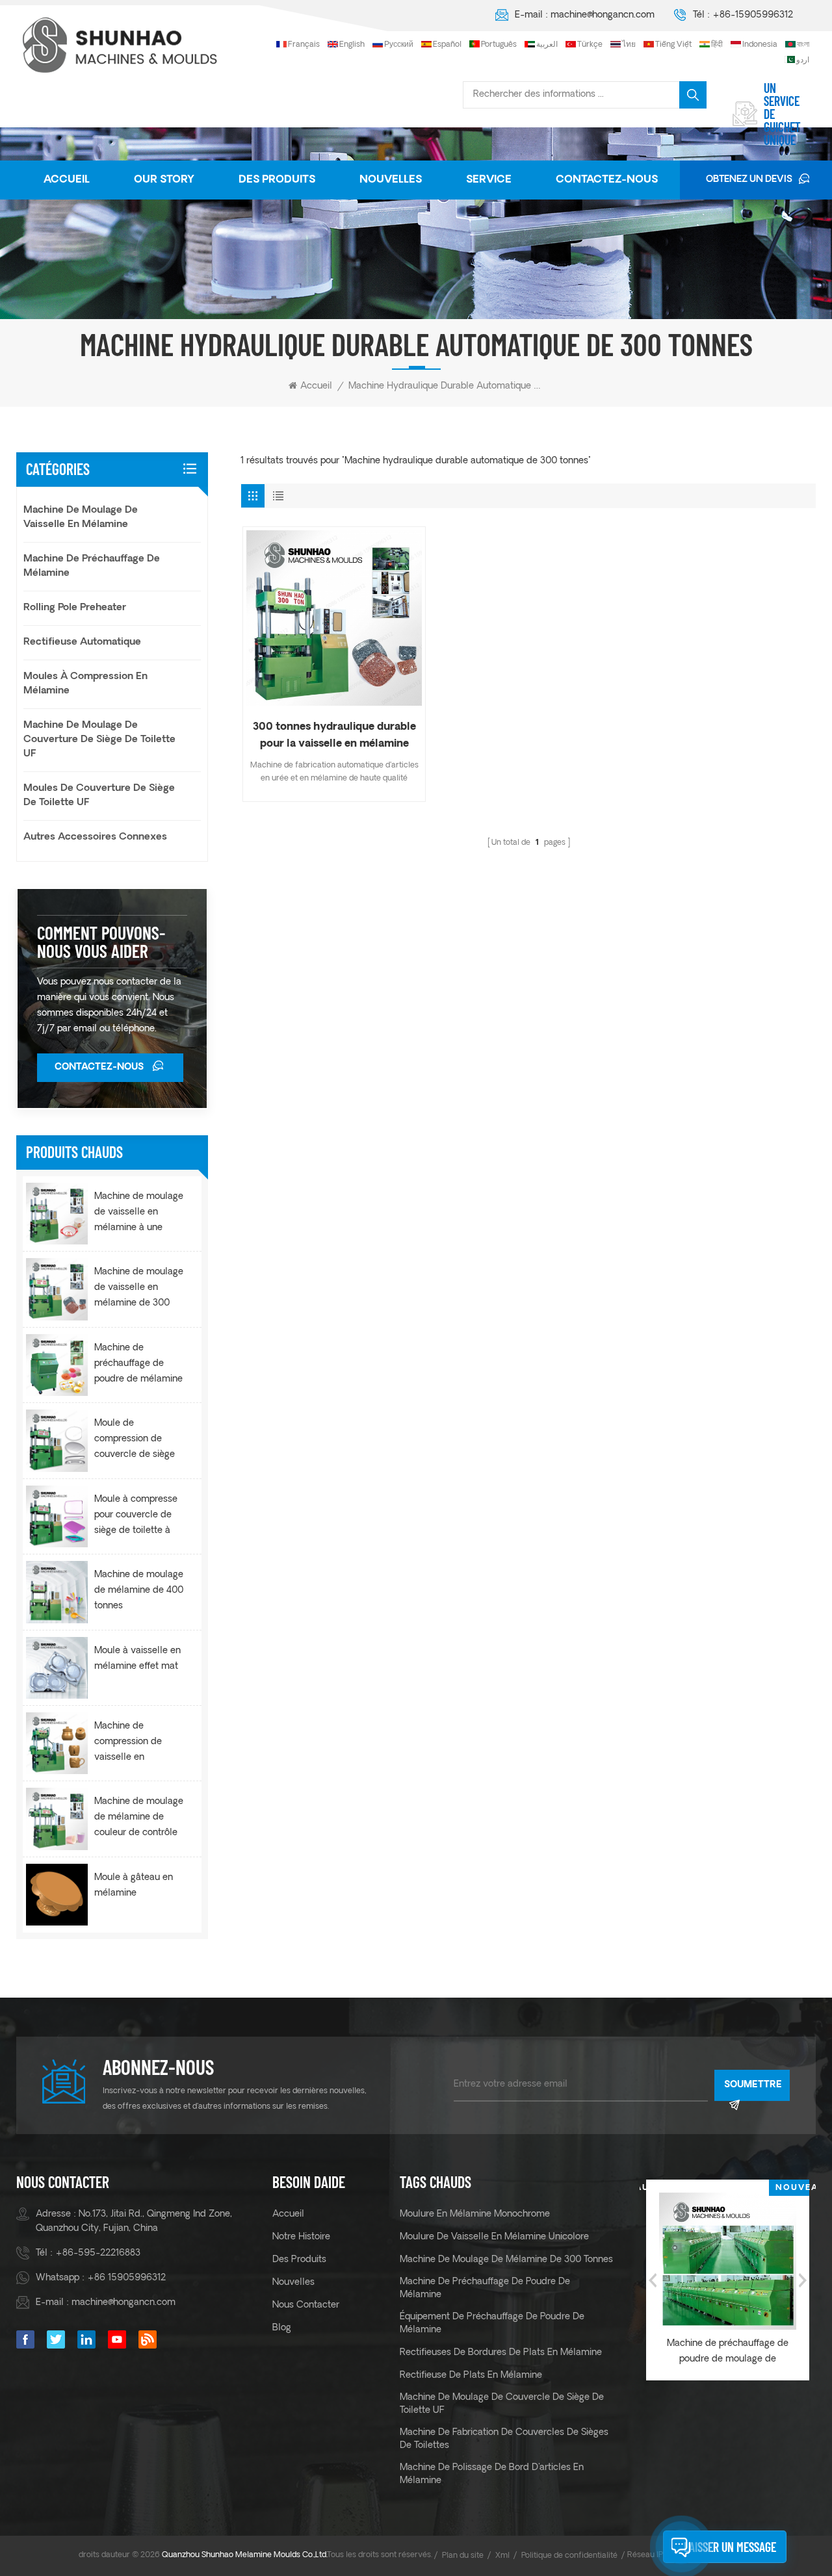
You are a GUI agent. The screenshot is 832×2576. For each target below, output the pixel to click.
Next (803, 2280)
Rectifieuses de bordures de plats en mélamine (501, 2353)
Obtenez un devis (749, 180)
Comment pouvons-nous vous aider (101, 942)
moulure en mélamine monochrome (475, 2214)
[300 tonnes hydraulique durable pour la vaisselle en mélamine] (334, 618)
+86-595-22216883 (98, 2253)
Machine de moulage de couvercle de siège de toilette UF (502, 2404)
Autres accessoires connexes (95, 837)
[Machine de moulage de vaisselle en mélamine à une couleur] (57, 1214)
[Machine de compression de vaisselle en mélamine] (57, 1743)
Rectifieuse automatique (82, 642)
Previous (653, 2280)
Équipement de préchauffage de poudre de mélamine (492, 2324)
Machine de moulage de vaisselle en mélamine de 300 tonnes (139, 1289)
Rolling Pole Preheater (75, 608)
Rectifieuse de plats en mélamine (471, 2376)
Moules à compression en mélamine (85, 684)
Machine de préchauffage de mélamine (92, 566)
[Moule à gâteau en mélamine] (57, 1895)
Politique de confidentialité (569, 2556)
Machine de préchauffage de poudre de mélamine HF (138, 1365)
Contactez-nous (607, 180)
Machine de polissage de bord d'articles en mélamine (492, 2474)
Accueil (67, 180)
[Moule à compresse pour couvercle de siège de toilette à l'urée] (57, 1516)
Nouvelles (391, 180)
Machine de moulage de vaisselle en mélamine (81, 518)
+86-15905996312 (753, 15)
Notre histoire (301, 2237)
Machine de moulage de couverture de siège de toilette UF (99, 740)
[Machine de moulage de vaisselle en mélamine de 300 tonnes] (57, 1289)
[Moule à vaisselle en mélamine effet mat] (57, 1668)
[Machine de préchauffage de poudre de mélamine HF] (57, 1365)
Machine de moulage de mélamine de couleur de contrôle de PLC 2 (139, 1819)
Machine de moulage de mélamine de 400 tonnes (139, 1591)
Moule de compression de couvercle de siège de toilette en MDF (135, 1441)
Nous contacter (306, 2305)
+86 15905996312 (126, 2278)
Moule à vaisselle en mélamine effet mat (137, 1659)
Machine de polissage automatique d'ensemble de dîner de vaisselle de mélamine (729, 2353)
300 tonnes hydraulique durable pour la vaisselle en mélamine (334, 736)
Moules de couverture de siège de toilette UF (99, 796)
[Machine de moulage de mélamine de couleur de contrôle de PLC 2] (57, 1819)
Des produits (277, 180)
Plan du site (463, 2556)
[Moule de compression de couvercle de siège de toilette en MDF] (57, 1440)
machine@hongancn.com (603, 15)
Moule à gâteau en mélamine (134, 1886)
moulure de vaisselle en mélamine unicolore (494, 2237)
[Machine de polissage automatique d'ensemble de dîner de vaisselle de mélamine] (729, 2261)
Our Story (164, 180)
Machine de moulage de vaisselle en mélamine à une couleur (139, 1214)
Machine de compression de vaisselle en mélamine (128, 1744)
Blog (282, 2328)
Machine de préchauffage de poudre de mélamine (485, 2288)
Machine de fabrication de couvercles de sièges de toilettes (504, 2439)
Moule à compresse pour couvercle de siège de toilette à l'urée (136, 1517)
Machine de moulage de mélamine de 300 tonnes (506, 2260)
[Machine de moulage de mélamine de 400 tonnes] (57, 1592)
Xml (502, 2556)
